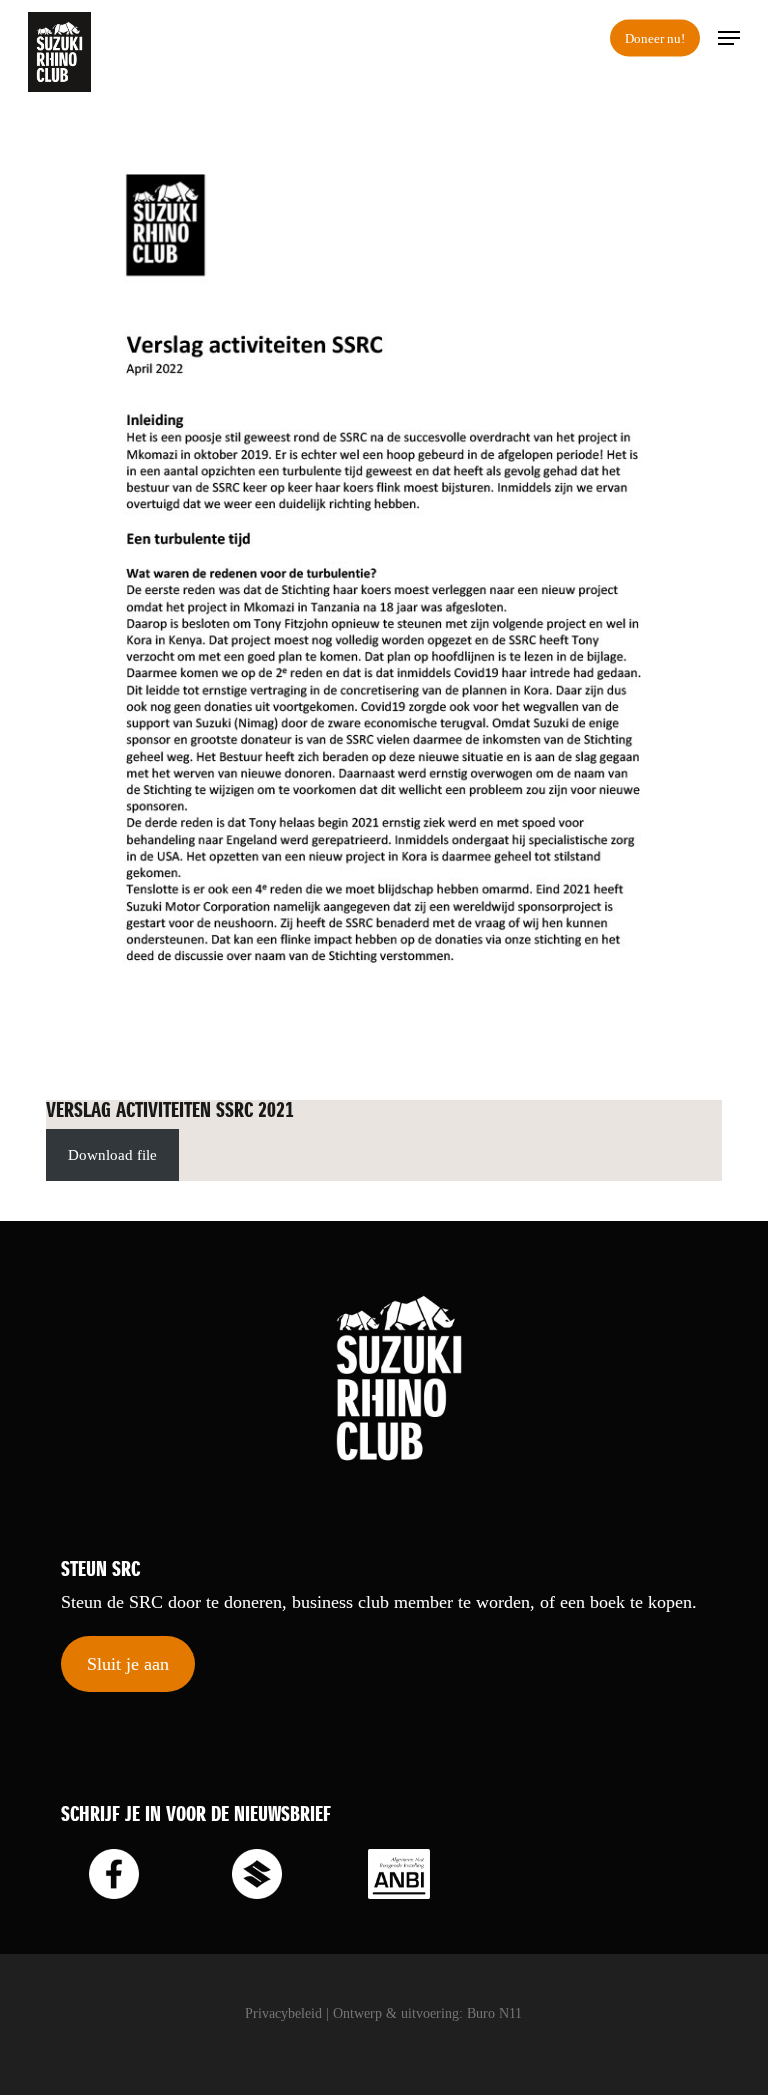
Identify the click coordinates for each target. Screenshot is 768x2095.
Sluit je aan (128, 1664)
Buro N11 (494, 2013)
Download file (112, 1155)
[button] (729, 38)
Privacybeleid (283, 2013)
